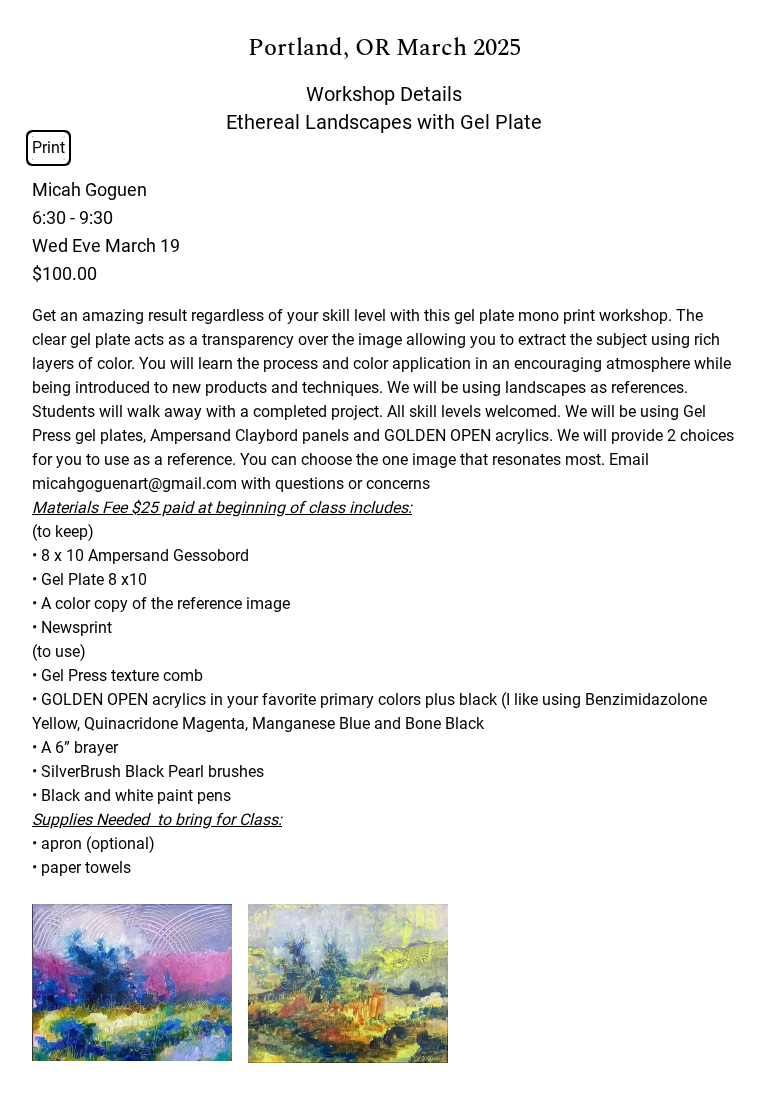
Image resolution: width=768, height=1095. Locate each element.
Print (48, 147)
